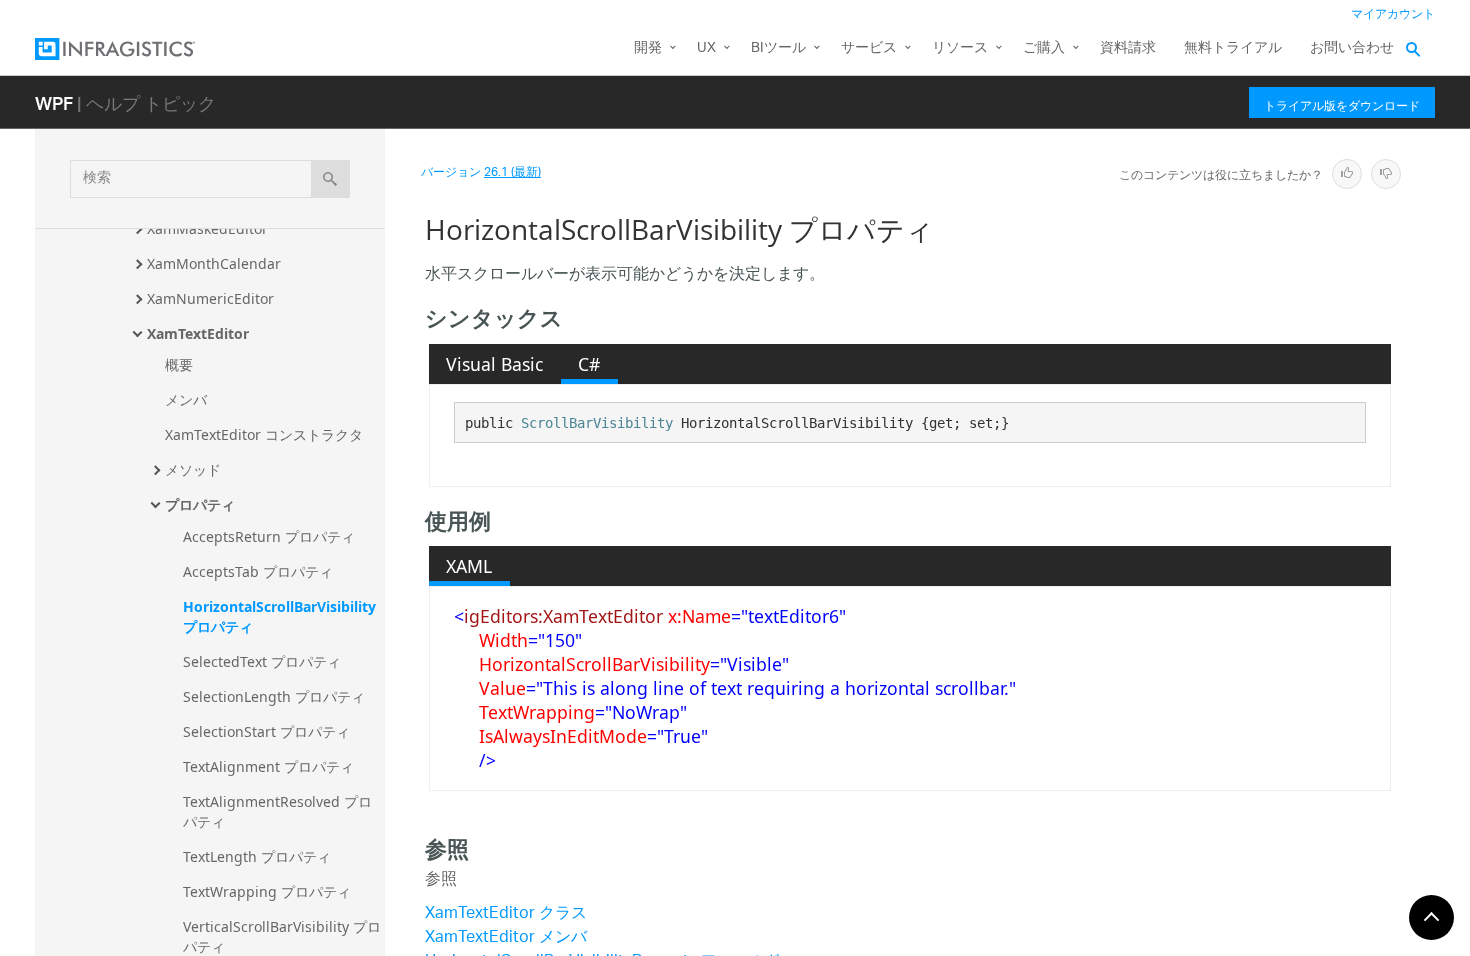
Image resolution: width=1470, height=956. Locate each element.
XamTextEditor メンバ (506, 938)
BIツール (778, 48)
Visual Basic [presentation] (494, 364)
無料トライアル (1233, 48)
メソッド (193, 469)
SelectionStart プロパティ (266, 731)
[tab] (495, 364)
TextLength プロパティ (257, 856)
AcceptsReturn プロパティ (269, 536)
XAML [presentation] (469, 566)
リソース (960, 48)
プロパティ (200, 504)
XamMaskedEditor (207, 228)
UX (706, 48)
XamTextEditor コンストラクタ (264, 434)
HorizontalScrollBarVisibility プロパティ (281, 616)
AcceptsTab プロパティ (258, 571)
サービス (869, 48)
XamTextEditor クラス (506, 914)
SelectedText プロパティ (262, 661)
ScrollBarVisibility (597, 423)
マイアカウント (1393, 14)
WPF (54, 102)
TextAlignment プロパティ (268, 766)
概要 (179, 364)
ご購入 (1044, 48)
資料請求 (1128, 48)
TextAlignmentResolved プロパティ (277, 811)
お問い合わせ (1352, 48)
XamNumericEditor (210, 298)
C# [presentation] (589, 364)
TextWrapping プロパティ (267, 891)
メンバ (186, 399)
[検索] (330, 179)
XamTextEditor (198, 333)
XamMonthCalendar (214, 263)
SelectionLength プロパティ (274, 696)
